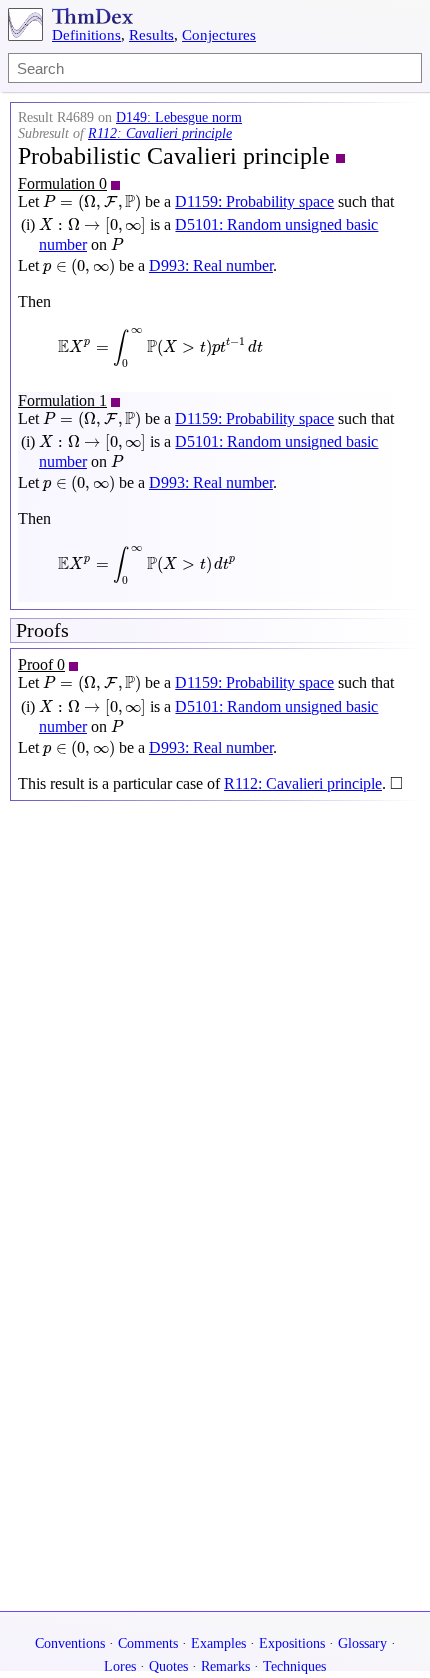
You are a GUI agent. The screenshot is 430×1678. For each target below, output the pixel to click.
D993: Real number (211, 265)
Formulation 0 (62, 183)
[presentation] (92, 203)
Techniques (294, 1666)
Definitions (86, 35)
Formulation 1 (62, 400)
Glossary (362, 1643)
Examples (218, 1643)
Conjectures (219, 35)
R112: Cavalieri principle (160, 133)
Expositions (292, 1643)
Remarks (225, 1666)
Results (151, 35)
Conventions (70, 1643)
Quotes (168, 1666)
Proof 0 (41, 664)
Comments (148, 1643)
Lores (120, 1666)
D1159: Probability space (254, 201)
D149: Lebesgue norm (179, 117)
